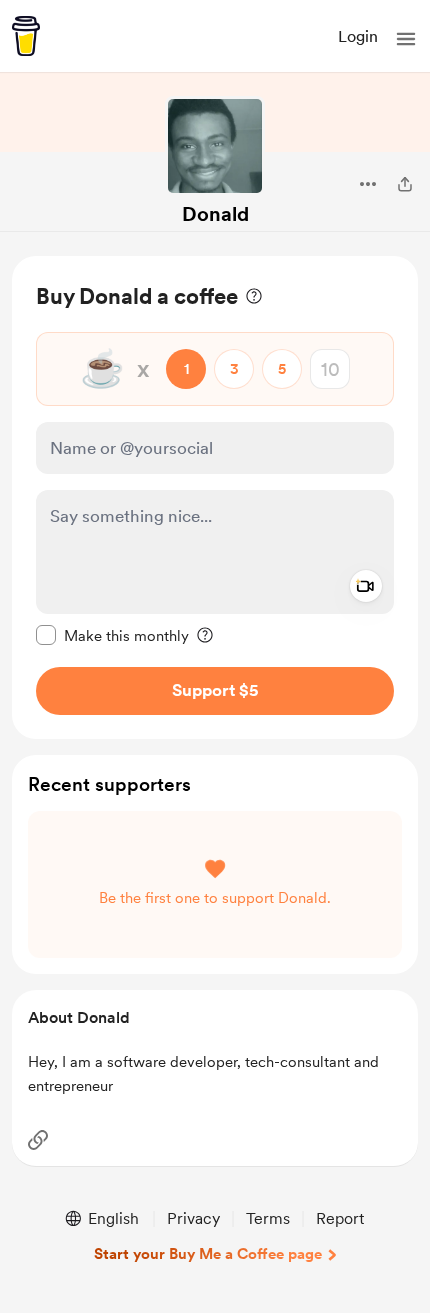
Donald (215, 214)
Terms (268, 1218)
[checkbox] (112, 635)
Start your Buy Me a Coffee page (208, 1254)
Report (340, 1218)
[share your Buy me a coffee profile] (405, 184)
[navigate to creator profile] (215, 146)
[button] (406, 39)
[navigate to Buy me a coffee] (26, 36)
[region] (215, 497)
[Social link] (38, 1140)
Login (358, 36)
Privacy (193, 1218)
